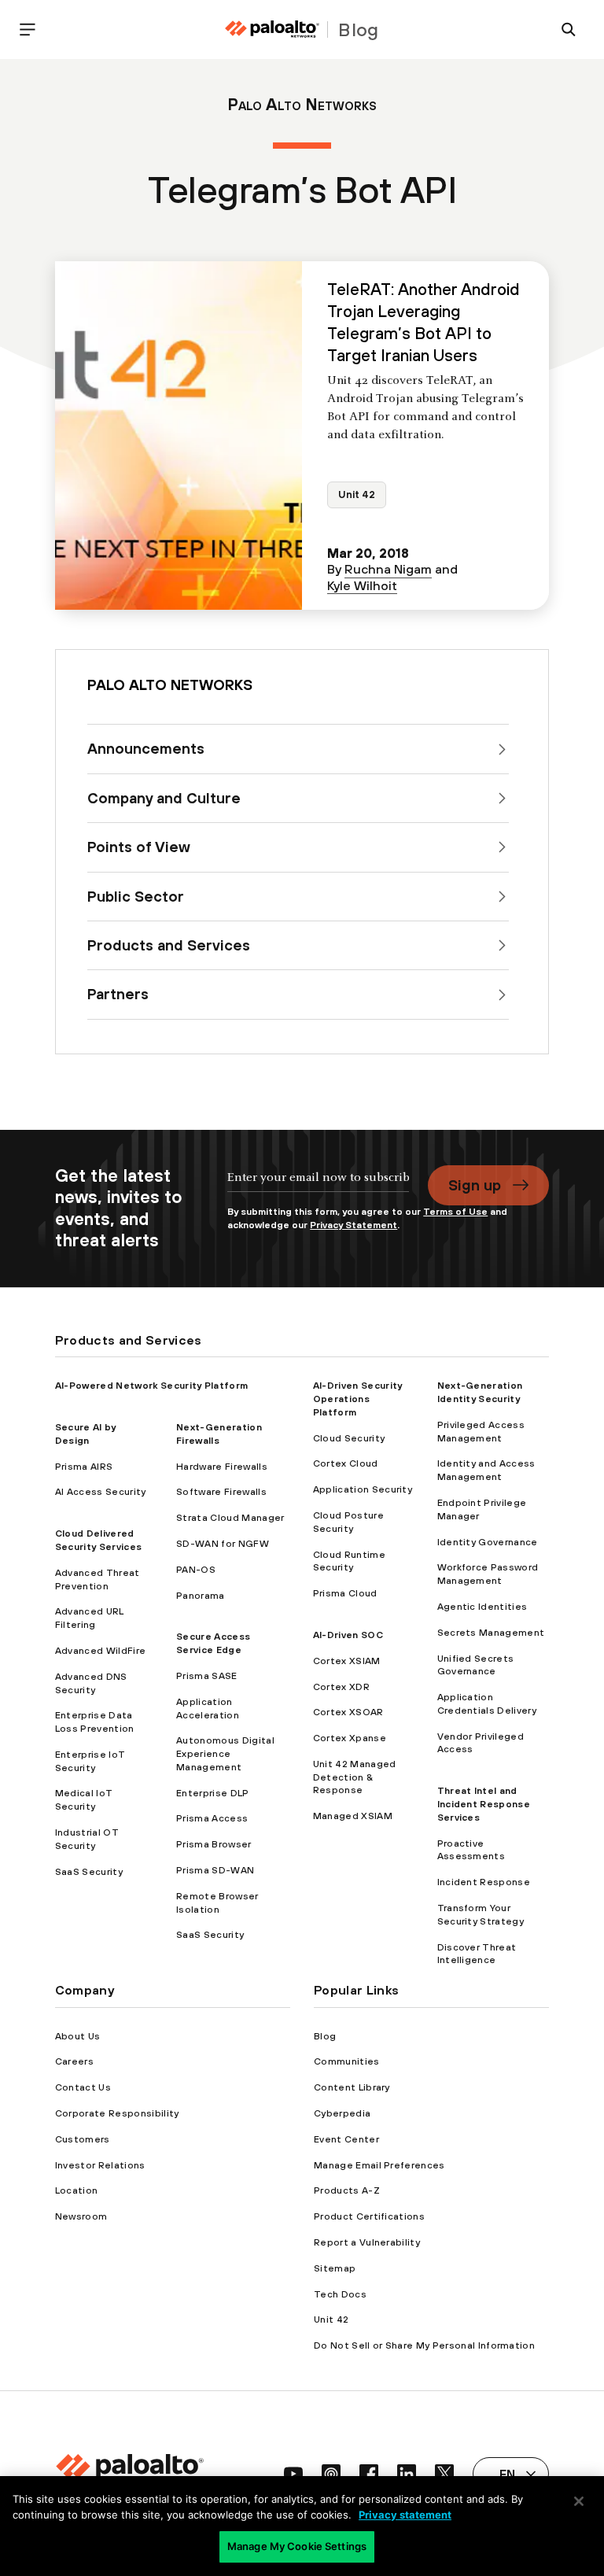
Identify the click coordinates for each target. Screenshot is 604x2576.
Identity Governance (488, 1542)
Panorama (201, 1596)
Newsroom (81, 2216)
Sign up (475, 1185)
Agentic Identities (482, 1607)
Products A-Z (347, 2190)
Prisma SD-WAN (215, 1870)
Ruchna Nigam (388, 569)
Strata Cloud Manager (230, 1518)
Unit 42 (357, 495)
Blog (325, 2036)
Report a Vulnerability (367, 2242)
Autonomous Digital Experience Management (225, 1754)
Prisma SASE (207, 1676)
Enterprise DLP (212, 1793)
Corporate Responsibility (117, 2113)
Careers (74, 2061)
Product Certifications (369, 2216)
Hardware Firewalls (222, 1467)
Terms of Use (455, 1212)
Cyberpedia (342, 2113)
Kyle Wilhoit (362, 585)
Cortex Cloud (346, 1463)
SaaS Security (89, 1872)
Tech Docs (340, 2294)
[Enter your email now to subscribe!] (318, 1185)
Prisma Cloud (345, 1593)
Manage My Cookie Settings (297, 2546)
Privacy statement (405, 2515)
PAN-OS (196, 1570)
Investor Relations (100, 2165)
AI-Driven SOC (348, 1635)
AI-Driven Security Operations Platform (358, 1399)
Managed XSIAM (353, 1816)
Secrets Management (491, 1633)
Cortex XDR (341, 1687)
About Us (78, 2036)
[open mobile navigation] (28, 30)
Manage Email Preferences (379, 2165)
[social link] (293, 2474)
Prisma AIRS (84, 1467)
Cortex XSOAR (348, 1712)
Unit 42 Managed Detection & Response (355, 1777)
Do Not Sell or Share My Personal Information (424, 2345)
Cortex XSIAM (347, 1661)
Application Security (363, 1489)
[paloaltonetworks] (272, 30)
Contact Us (83, 2087)
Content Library (352, 2087)
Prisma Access (212, 1818)
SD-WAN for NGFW (223, 1544)
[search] (569, 30)
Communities (347, 2061)
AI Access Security (101, 1492)
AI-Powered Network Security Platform (152, 1386)
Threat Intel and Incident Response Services (484, 1804)
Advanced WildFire (100, 1651)
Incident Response (484, 1882)
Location (77, 2190)
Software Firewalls (221, 1492)
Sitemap (335, 2268)
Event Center (346, 2139)
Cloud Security (349, 1438)
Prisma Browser (214, 1844)
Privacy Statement (354, 1225)
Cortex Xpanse (350, 1738)
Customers (83, 2139)
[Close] (579, 2501)
